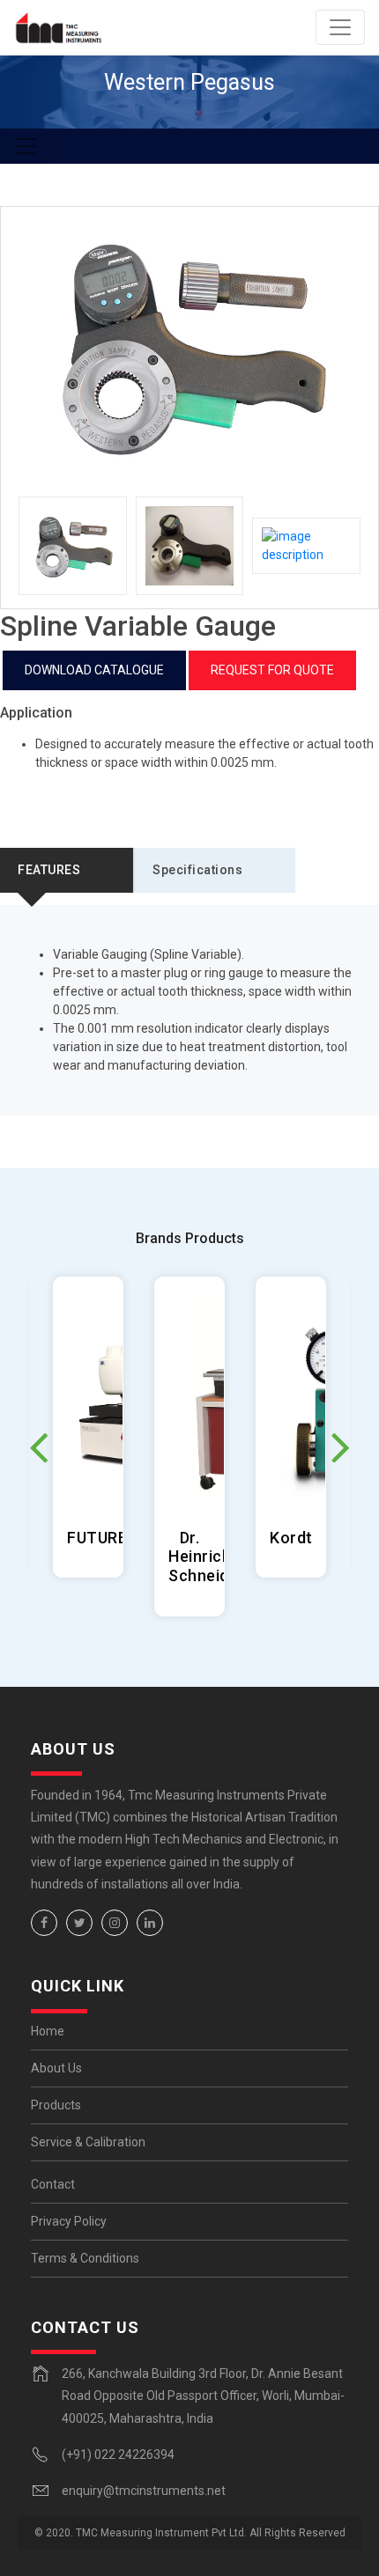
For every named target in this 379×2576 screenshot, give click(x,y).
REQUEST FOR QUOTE (272, 670)
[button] (341, 1446)
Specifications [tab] (197, 870)
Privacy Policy (69, 2221)
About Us (56, 2068)
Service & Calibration (88, 2142)
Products (56, 2105)
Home (48, 2031)
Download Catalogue (94, 670)
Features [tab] (49, 870)
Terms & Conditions (85, 2258)
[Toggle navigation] (340, 27)
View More (89, 1427)
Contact (53, 2184)
